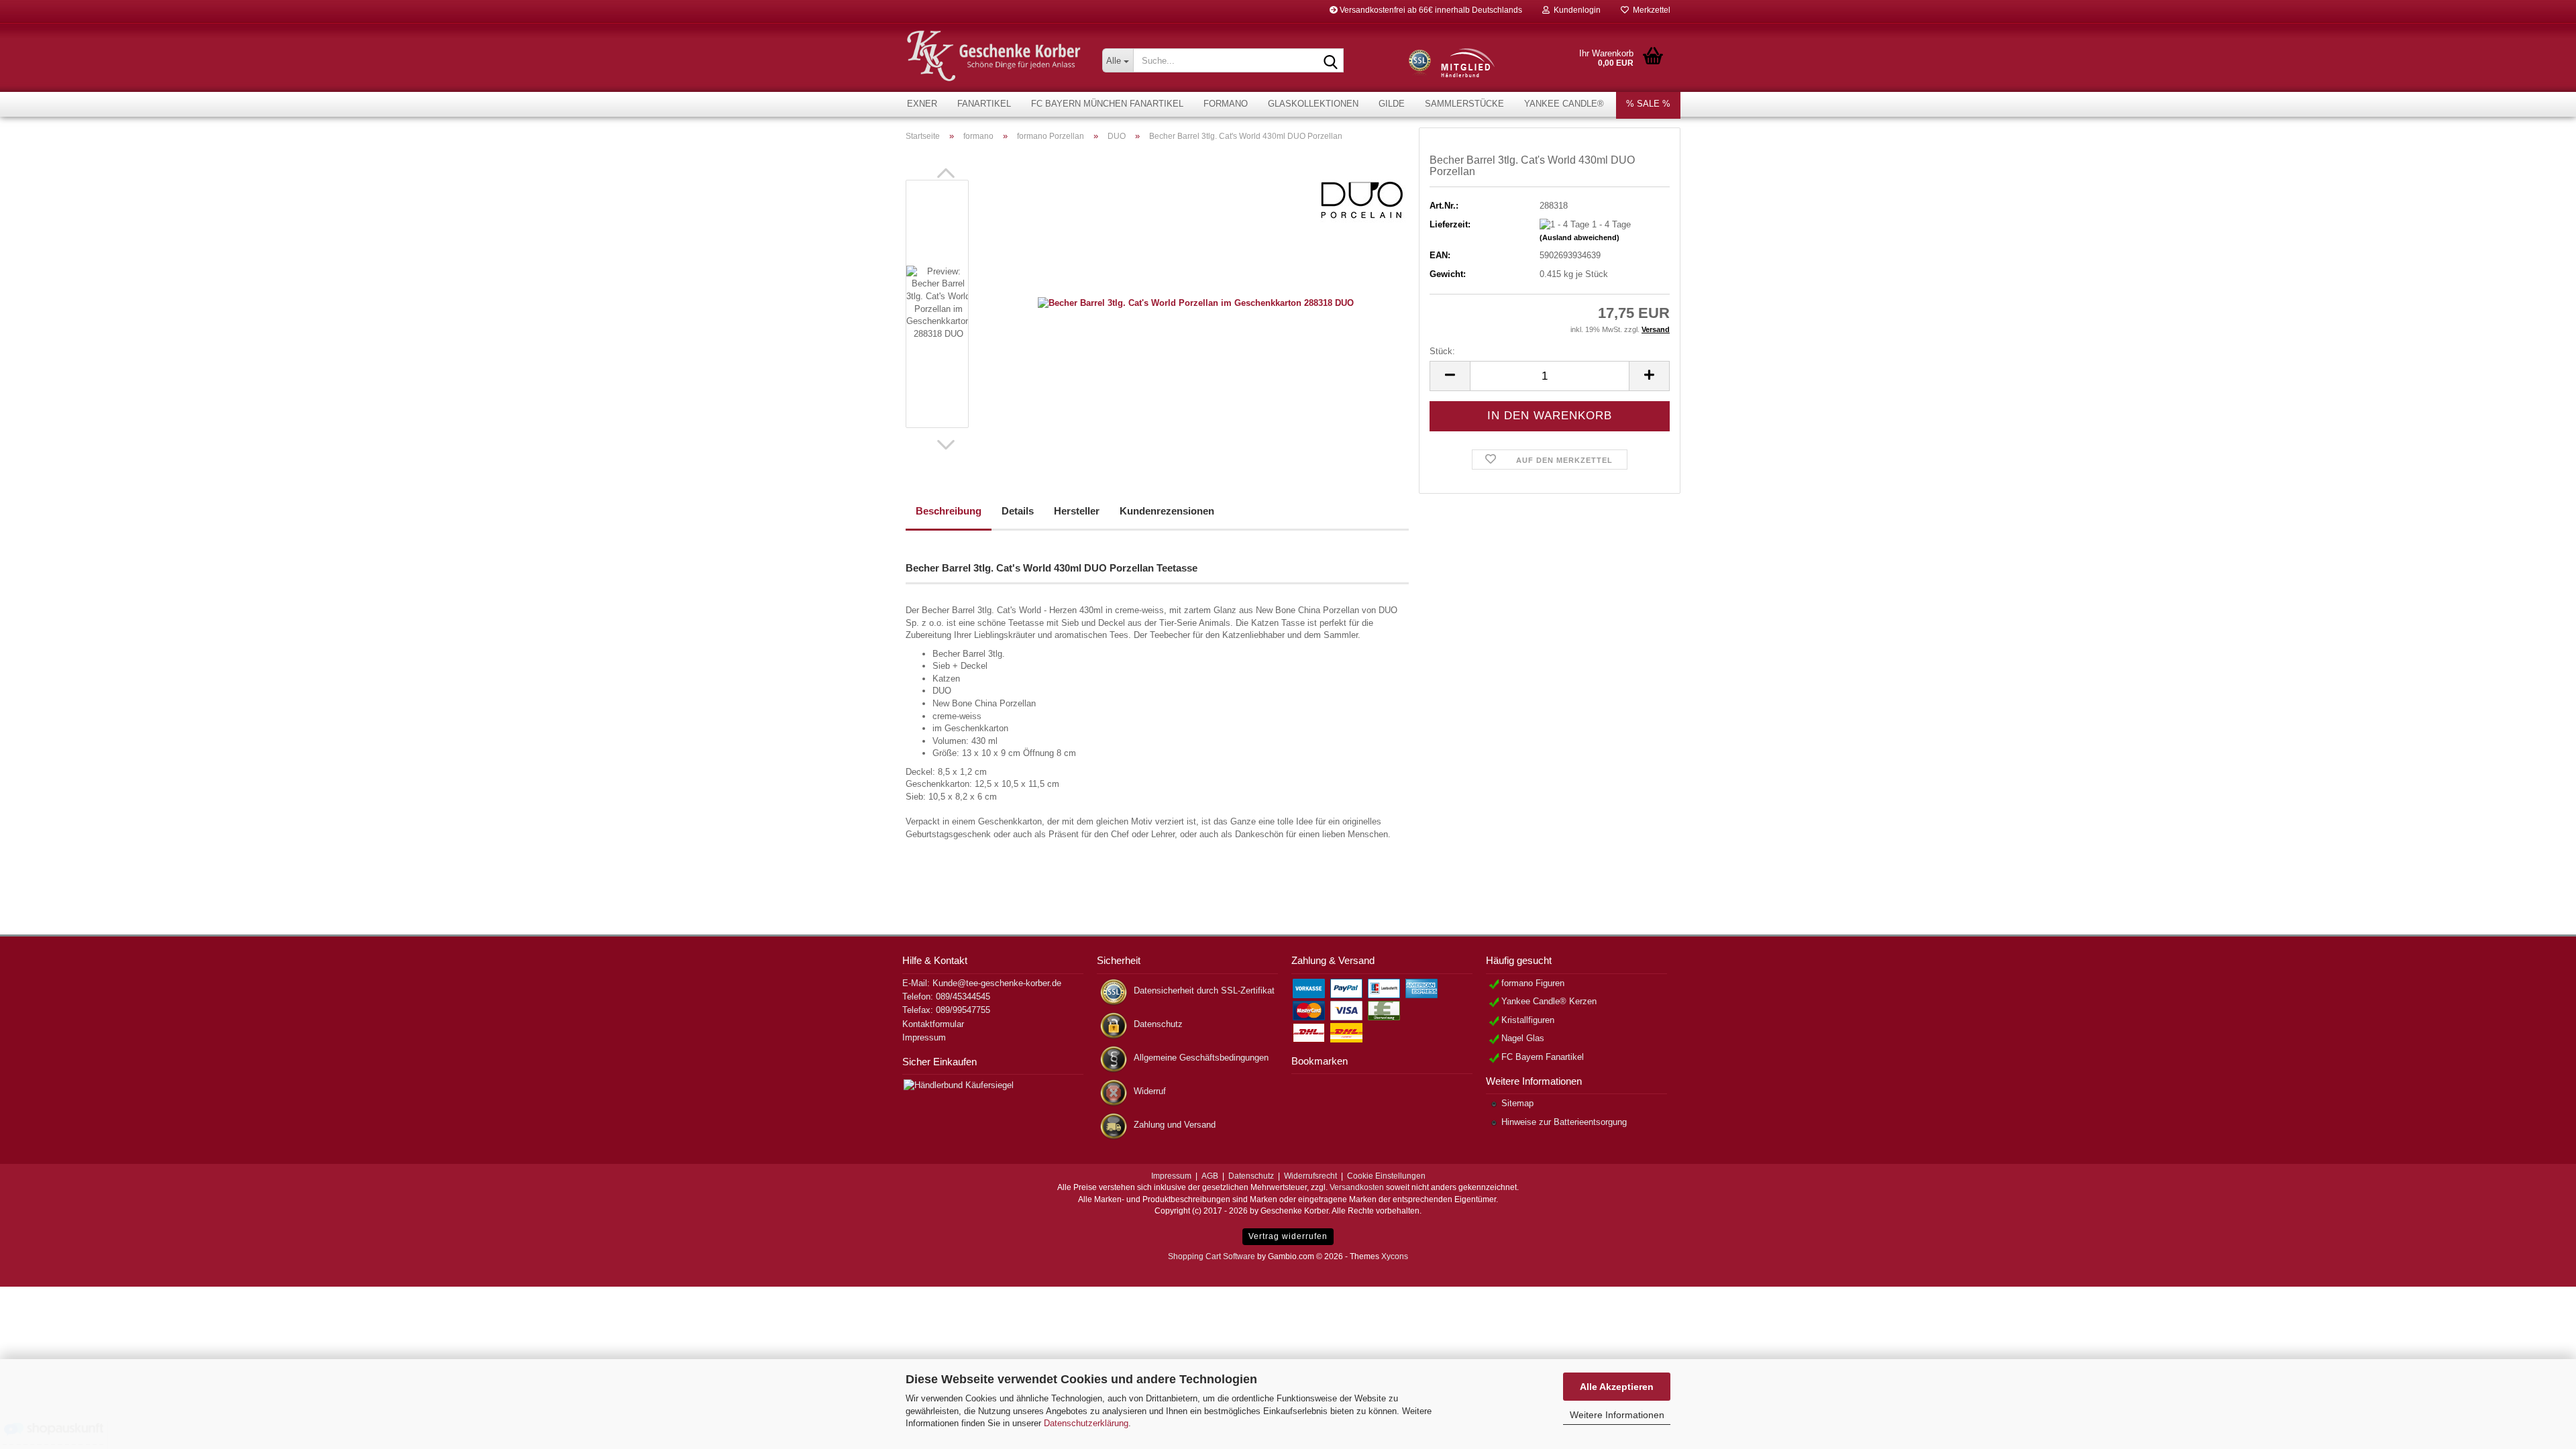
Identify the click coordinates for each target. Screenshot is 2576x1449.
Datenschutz (1158, 1024)
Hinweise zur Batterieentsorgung (1564, 1122)
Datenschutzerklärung (1086, 1423)
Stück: (1442, 351)
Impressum (924, 1037)
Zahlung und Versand (1175, 1125)
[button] (946, 173)
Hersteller (1077, 511)
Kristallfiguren (1528, 1020)
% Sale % (1648, 104)
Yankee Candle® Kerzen (1549, 1001)
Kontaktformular (933, 1024)
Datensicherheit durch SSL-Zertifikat (1204, 990)
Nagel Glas (1523, 1038)
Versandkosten (1357, 1187)
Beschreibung (949, 511)
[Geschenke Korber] (994, 56)
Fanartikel (984, 104)
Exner (922, 104)
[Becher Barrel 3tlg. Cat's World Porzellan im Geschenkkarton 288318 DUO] (1196, 303)
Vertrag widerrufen (1288, 1236)
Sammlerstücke (1464, 104)
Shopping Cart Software (1212, 1256)
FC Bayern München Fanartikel (1107, 104)
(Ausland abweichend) (1579, 237)
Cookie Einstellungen (1386, 1176)
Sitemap (1517, 1103)
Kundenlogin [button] (1575, 10)
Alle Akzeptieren (1617, 1387)
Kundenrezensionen (1167, 511)
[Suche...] (1331, 61)
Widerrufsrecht (1310, 1176)
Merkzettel (1650, 10)
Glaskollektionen (1313, 104)
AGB (1210, 1176)
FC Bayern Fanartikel (1543, 1057)
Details (1018, 511)
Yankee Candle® (1564, 104)
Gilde (1392, 104)
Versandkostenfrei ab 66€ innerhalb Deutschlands (1430, 10)
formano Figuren (1533, 983)
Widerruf (1150, 1091)
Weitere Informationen (1617, 1415)
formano (1226, 104)
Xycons (1395, 1256)
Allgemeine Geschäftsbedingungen (1201, 1058)
